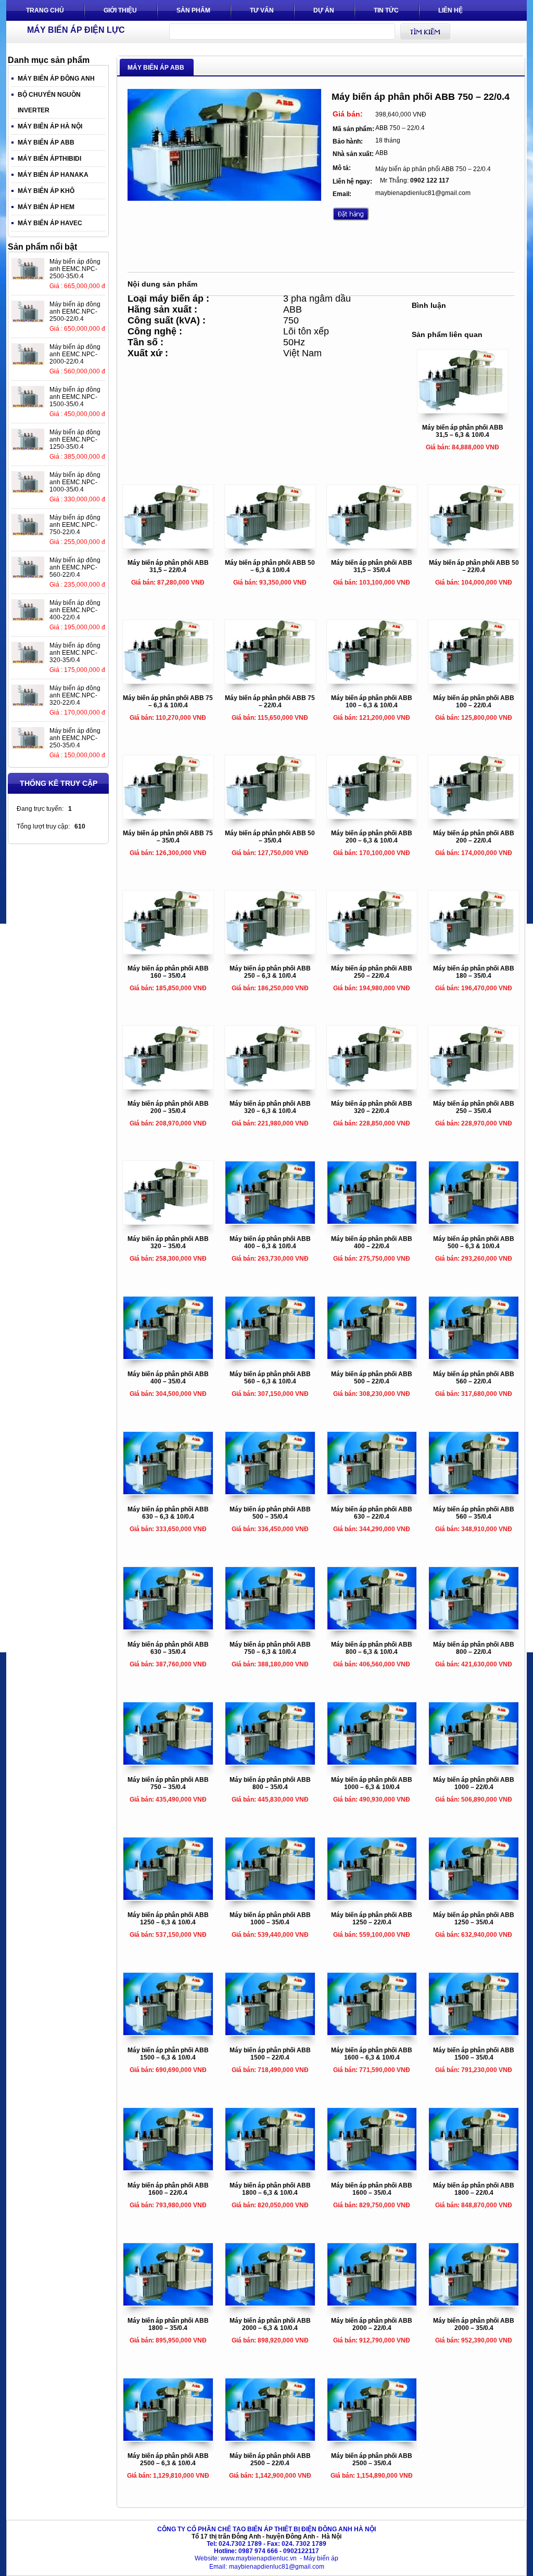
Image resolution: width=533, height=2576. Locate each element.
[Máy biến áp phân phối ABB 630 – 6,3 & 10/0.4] (168, 1492)
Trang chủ (45, 10)
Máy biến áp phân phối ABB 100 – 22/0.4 (474, 702)
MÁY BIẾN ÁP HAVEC (50, 223)
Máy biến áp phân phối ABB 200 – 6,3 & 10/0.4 (372, 837)
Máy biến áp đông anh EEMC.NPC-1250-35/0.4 (75, 439)
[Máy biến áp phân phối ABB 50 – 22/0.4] (474, 546)
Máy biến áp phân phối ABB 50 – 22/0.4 (474, 566)
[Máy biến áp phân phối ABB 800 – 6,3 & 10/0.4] (372, 1627)
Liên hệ (450, 10)
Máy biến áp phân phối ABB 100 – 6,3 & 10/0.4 (372, 702)
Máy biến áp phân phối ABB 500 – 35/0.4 (270, 1513)
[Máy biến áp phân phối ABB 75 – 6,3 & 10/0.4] (168, 681)
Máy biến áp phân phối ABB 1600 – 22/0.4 (168, 2189)
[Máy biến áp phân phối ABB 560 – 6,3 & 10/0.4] (270, 1357)
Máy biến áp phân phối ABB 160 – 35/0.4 (168, 972)
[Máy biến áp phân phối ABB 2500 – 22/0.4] (270, 2439)
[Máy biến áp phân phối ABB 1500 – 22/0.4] (270, 2033)
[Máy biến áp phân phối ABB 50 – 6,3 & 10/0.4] (270, 546)
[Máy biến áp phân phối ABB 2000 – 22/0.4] (372, 2303)
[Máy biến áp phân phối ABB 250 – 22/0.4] (372, 951)
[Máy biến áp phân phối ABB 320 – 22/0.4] (372, 1086)
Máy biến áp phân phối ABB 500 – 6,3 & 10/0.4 (474, 1242)
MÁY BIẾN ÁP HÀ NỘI (50, 126)
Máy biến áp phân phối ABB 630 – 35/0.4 (168, 1648)
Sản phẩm (193, 10)
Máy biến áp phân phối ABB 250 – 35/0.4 (474, 1107)
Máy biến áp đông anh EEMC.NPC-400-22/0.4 (75, 610)
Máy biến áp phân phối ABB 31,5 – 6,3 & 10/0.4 (463, 431)
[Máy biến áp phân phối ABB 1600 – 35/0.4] (372, 2168)
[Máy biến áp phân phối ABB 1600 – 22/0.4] (168, 2168)
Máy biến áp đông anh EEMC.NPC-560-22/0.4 (75, 567)
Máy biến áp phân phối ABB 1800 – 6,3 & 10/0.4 (270, 2189)
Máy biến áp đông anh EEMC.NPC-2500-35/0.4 (75, 269)
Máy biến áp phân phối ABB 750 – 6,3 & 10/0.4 (270, 1648)
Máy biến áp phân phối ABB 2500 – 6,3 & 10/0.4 (168, 2460)
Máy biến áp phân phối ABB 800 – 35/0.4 (270, 1783)
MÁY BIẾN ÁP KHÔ (46, 191)
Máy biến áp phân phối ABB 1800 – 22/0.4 (474, 2189)
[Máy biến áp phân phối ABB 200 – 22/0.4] (474, 816)
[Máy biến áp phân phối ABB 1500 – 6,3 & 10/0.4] (168, 2033)
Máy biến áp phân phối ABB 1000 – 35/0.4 (270, 1919)
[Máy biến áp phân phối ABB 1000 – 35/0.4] (270, 1898)
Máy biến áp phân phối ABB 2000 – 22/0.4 (372, 2324)
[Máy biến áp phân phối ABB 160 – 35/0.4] (168, 951)
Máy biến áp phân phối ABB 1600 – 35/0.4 (372, 2189)
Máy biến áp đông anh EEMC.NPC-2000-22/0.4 (75, 354)
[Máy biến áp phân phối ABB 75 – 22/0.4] (270, 681)
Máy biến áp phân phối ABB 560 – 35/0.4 (474, 1513)
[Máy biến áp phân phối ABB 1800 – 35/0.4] (168, 2303)
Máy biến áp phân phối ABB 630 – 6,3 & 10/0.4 (168, 1513)
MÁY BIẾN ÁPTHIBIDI (49, 159)
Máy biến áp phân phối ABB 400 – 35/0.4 (168, 1378)
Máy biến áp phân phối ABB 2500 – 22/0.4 (270, 2460)
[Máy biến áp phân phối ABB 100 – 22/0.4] (474, 681)
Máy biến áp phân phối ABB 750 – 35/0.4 (168, 1783)
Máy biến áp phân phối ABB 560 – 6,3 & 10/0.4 (270, 1378)
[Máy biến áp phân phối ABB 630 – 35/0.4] (168, 1627)
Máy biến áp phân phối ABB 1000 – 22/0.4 (474, 1783)
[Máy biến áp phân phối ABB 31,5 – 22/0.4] (168, 546)
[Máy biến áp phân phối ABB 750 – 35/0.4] (168, 1763)
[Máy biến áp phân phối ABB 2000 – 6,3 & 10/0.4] (270, 2303)
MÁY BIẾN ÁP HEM (46, 207)
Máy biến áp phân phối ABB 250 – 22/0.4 (372, 972)
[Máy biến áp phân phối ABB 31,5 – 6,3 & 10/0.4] (463, 410)
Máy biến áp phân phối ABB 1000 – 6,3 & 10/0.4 (372, 1783)
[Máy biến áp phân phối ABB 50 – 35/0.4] (270, 816)
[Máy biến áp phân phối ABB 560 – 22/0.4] (474, 1357)
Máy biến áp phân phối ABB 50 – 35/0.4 (270, 837)
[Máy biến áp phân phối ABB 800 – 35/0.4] (270, 1763)
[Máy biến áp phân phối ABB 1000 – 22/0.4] (474, 1763)
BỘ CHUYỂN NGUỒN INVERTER (49, 102)
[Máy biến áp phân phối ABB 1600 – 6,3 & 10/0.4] (372, 2033)
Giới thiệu (120, 10)
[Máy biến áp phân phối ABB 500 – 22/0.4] (372, 1357)
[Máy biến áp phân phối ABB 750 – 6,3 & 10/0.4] (270, 1627)
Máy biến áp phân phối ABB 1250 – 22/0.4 (372, 1919)
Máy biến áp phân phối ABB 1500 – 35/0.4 (474, 2054)
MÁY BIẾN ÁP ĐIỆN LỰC (76, 30)
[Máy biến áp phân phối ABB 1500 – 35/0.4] (474, 2033)
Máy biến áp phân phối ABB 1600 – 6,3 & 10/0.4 (372, 2054)
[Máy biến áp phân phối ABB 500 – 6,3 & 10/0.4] (474, 1222)
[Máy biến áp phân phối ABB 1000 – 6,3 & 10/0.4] (372, 1763)
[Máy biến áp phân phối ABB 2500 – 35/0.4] (372, 2439)
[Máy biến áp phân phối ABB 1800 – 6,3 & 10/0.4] (270, 2168)
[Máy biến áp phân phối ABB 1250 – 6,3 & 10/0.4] (168, 1898)
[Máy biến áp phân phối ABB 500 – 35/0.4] (270, 1492)
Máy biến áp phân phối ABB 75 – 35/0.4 (168, 837)
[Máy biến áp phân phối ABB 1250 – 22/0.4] (372, 1898)
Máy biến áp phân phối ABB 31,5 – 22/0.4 (168, 566)
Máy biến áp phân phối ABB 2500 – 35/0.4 (372, 2460)
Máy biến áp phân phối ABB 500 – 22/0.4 (372, 1378)
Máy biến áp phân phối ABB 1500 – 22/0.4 (270, 2054)
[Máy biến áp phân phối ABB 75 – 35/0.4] (168, 816)
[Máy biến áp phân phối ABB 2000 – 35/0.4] (474, 2303)
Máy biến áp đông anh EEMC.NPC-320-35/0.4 (75, 653)
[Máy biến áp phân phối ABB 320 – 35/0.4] (168, 1222)
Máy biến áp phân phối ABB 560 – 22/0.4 (474, 1378)
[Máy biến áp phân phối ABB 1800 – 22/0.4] (474, 2168)
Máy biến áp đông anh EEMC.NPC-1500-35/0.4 (75, 397)
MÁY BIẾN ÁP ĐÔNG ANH (56, 79)
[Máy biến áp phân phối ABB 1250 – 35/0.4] (474, 1898)
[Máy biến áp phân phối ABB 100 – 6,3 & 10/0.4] (372, 681)
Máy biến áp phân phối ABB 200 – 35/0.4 (168, 1107)
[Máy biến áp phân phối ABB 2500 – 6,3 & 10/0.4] (168, 2439)
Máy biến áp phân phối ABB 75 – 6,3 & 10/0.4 (168, 702)
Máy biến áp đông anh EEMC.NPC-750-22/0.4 (75, 525)
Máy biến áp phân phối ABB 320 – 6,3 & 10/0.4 (270, 1107)
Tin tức (386, 10)
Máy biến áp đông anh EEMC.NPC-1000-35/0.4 (75, 482)
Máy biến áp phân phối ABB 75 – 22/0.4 (270, 702)
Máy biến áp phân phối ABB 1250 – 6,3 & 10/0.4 (168, 1919)
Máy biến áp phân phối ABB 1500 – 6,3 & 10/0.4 (168, 2054)
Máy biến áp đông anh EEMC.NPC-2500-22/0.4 (75, 312)
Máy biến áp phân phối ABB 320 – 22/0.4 (372, 1107)
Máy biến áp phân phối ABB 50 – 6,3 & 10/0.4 (270, 566)
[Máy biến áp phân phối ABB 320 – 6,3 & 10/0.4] (270, 1086)
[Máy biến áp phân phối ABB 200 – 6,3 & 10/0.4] (372, 816)
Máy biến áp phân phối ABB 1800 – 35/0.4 (168, 2324)
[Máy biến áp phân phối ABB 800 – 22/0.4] (474, 1627)
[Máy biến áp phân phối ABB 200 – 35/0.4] (168, 1086)
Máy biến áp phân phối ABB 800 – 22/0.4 (474, 1648)
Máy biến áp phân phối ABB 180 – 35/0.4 (474, 972)
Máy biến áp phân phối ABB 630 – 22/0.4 (372, 1513)
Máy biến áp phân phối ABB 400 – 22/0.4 (372, 1242)
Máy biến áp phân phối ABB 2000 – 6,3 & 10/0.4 (270, 2324)
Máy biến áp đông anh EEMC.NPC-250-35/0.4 (75, 738)
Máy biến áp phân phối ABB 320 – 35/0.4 (168, 1242)
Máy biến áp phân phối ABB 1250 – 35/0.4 (474, 1919)
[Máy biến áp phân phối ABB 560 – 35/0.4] (474, 1492)
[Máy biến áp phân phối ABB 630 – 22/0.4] (372, 1492)
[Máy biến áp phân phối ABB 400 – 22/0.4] (372, 1222)
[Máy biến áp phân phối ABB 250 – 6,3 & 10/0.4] (270, 951)
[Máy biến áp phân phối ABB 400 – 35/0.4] (168, 1357)
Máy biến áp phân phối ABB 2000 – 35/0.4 (474, 2324)
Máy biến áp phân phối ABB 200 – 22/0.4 (474, 837)
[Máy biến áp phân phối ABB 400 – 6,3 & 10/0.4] (270, 1222)
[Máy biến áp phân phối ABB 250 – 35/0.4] (474, 1086)
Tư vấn (262, 10)
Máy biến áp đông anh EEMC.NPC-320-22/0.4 (75, 695)
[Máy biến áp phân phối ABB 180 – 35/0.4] (474, 951)
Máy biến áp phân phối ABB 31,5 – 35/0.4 (372, 566)
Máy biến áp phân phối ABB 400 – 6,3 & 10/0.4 (270, 1242)
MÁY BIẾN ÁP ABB (46, 143)
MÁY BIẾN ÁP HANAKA (53, 175)
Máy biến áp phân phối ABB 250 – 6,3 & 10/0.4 (270, 972)
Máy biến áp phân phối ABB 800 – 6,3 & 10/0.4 (372, 1648)
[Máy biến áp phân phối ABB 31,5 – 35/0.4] (372, 546)
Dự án (324, 10)
